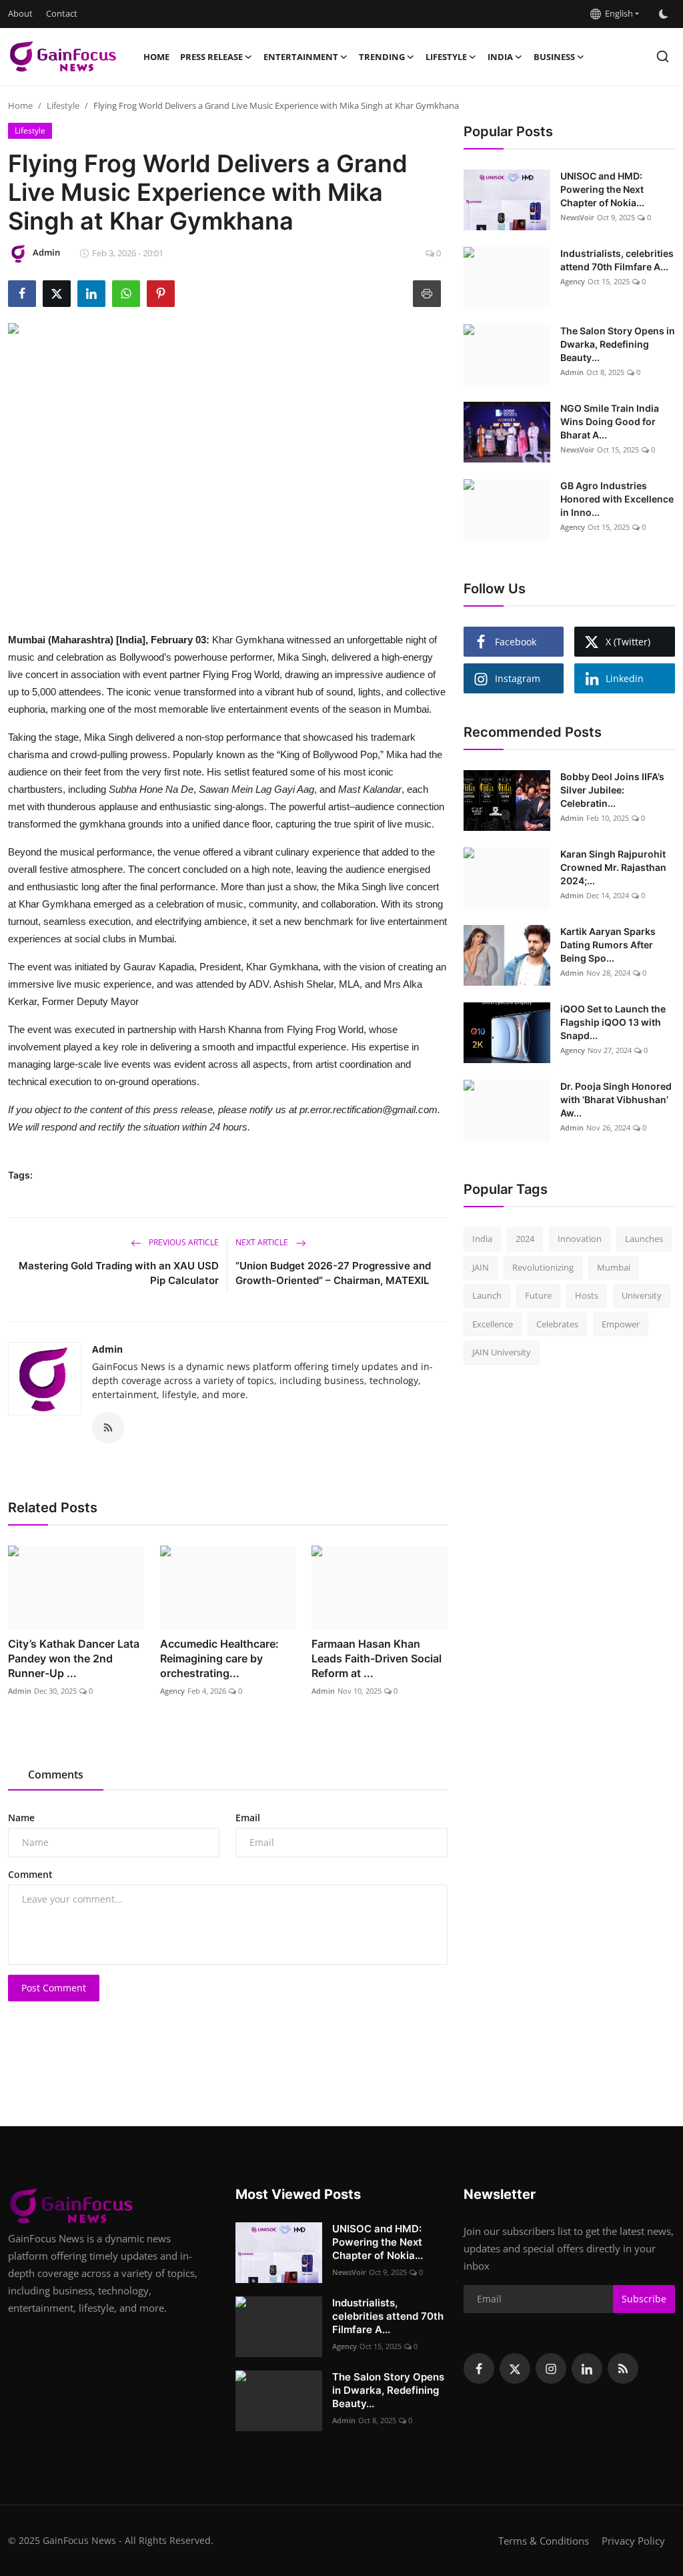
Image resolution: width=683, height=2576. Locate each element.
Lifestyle (63, 105)
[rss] (623, 2368)
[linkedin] (587, 2368)
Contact (62, 13)
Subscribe (644, 2299)
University (642, 1295)
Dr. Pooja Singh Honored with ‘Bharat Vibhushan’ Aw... (616, 1099)
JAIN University (502, 1352)
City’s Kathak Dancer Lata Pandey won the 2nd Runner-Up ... (74, 1658)
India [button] (500, 57)
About (20, 13)
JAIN (481, 1267)
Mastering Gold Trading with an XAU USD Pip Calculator (119, 1273)
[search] (663, 56)
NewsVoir (577, 217)
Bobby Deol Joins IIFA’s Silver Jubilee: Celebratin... (612, 790)
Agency (172, 1691)
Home (156, 57)
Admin (107, 1349)
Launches (644, 1239)
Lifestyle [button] (446, 57)
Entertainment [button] (301, 57)
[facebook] (479, 2368)
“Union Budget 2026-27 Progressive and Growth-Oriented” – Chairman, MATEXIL (333, 1273)
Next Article (263, 1242)
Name (21, 1818)
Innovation (580, 1239)
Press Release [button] (211, 57)
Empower (621, 1324)
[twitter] (515, 2368)
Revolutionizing (543, 1267)
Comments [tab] (56, 1775)
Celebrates (557, 1324)
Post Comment (54, 1988)
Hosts (587, 1295)
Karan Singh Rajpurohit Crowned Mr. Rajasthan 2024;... (613, 867)
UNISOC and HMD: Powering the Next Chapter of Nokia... (602, 189)
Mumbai (614, 1267)
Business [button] (554, 57)
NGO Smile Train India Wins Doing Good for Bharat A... (610, 421)
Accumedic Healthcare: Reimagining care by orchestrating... (219, 1658)
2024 (525, 1239)
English (617, 13)
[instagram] (551, 2368)
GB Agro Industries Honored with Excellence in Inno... (617, 499)
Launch (487, 1295)
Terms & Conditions (544, 2541)
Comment (30, 1874)
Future (538, 1295)
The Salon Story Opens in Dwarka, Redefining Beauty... (618, 344)
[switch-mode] (664, 14)
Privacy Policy (633, 2541)
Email (248, 1818)
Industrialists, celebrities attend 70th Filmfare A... (617, 260)
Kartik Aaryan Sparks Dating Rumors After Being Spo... (608, 945)
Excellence (493, 1324)
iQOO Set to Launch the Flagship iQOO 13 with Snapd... (613, 1022)
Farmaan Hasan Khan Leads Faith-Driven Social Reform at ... (377, 1658)
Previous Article (183, 1242)
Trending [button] (382, 57)
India (482, 1239)
